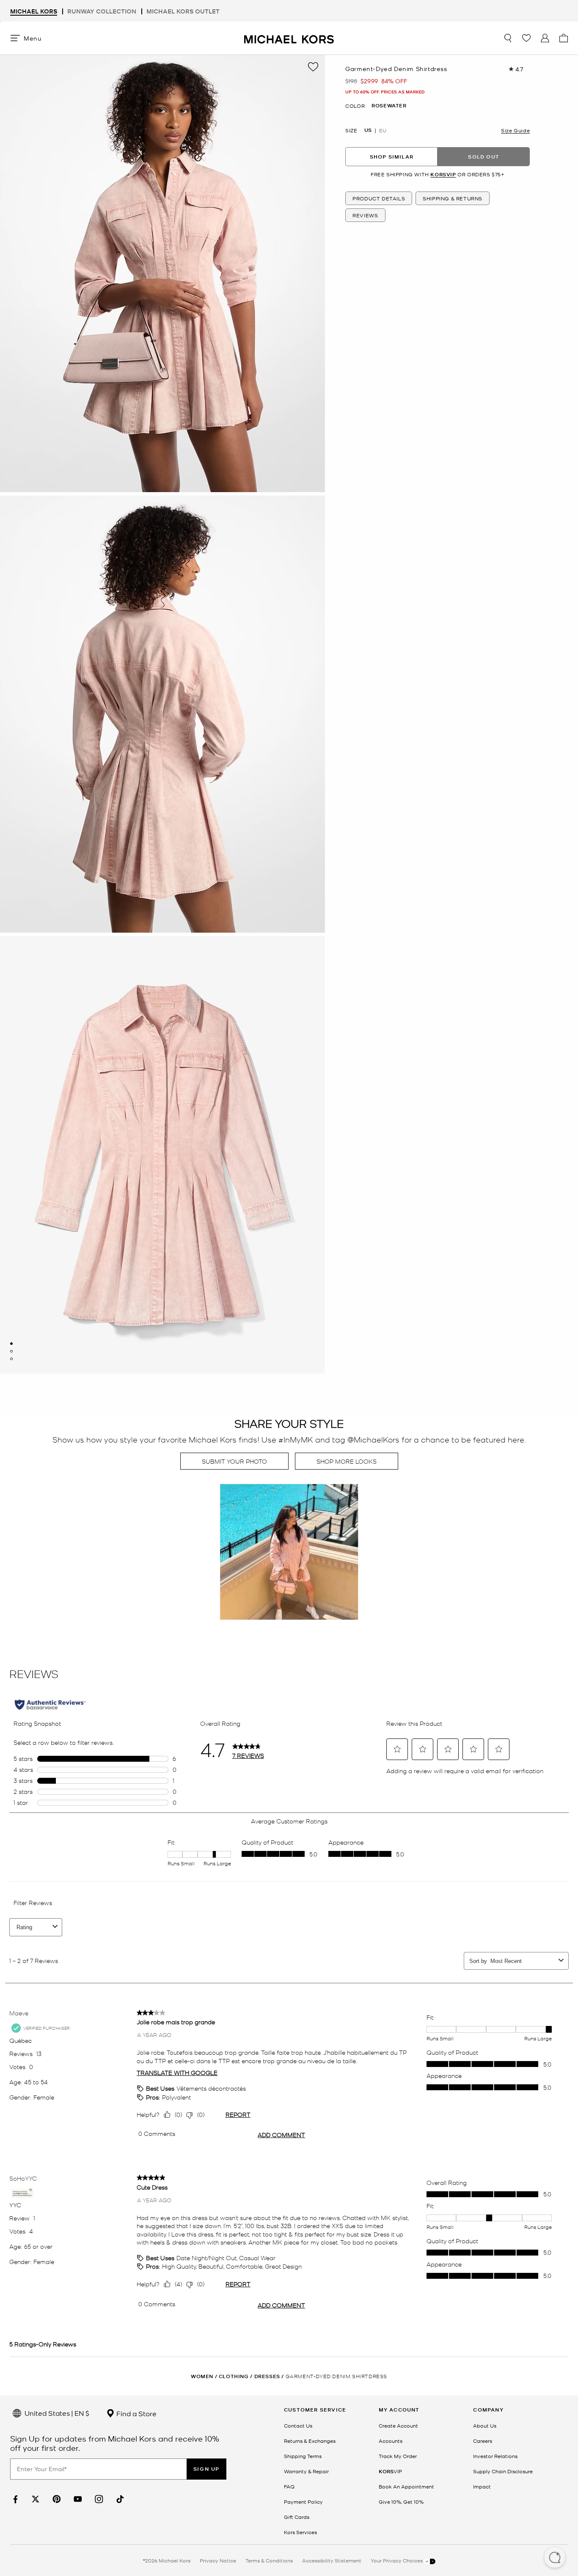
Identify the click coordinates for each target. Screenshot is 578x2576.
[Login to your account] (545, 38)
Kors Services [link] (300, 2532)
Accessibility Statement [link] (332, 2560)
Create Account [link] (398, 2425)
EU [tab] (383, 130)
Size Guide (515, 130)
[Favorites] (526, 38)
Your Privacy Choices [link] (397, 2560)
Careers (483, 2441)
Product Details (379, 198)
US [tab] (368, 130)
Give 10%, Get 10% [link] (401, 2502)
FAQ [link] (289, 2486)
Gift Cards (297, 2517)
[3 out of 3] (11, 1359)
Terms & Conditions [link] (269, 2560)
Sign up (206, 2469)
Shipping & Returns (453, 198)
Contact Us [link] (298, 2425)
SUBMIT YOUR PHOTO (234, 1461)
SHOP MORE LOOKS (347, 1461)
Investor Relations (495, 2456)
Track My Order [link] (398, 2456)
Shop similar (392, 156)
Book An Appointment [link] (406, 2486)
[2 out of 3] (11, 1351)
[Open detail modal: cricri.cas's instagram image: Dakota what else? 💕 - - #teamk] (289, 1553)
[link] (14, 2499)
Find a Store (136, 2413)
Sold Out (484, 156)
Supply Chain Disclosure (503, 2471)
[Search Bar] (508, 38)
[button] (555, 2558)
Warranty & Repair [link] (306, 2471)
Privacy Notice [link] (218, 2560)
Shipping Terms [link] (303, 2456)
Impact (482, 2486)
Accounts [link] (391, 2441)
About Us (485, 2425)
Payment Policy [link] (303, 2502)
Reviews (365, 215)
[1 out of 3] (11, 1344)
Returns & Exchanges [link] (310, 2441)
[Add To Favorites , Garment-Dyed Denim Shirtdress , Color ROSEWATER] (313, 67)
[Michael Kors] (289, 38)
